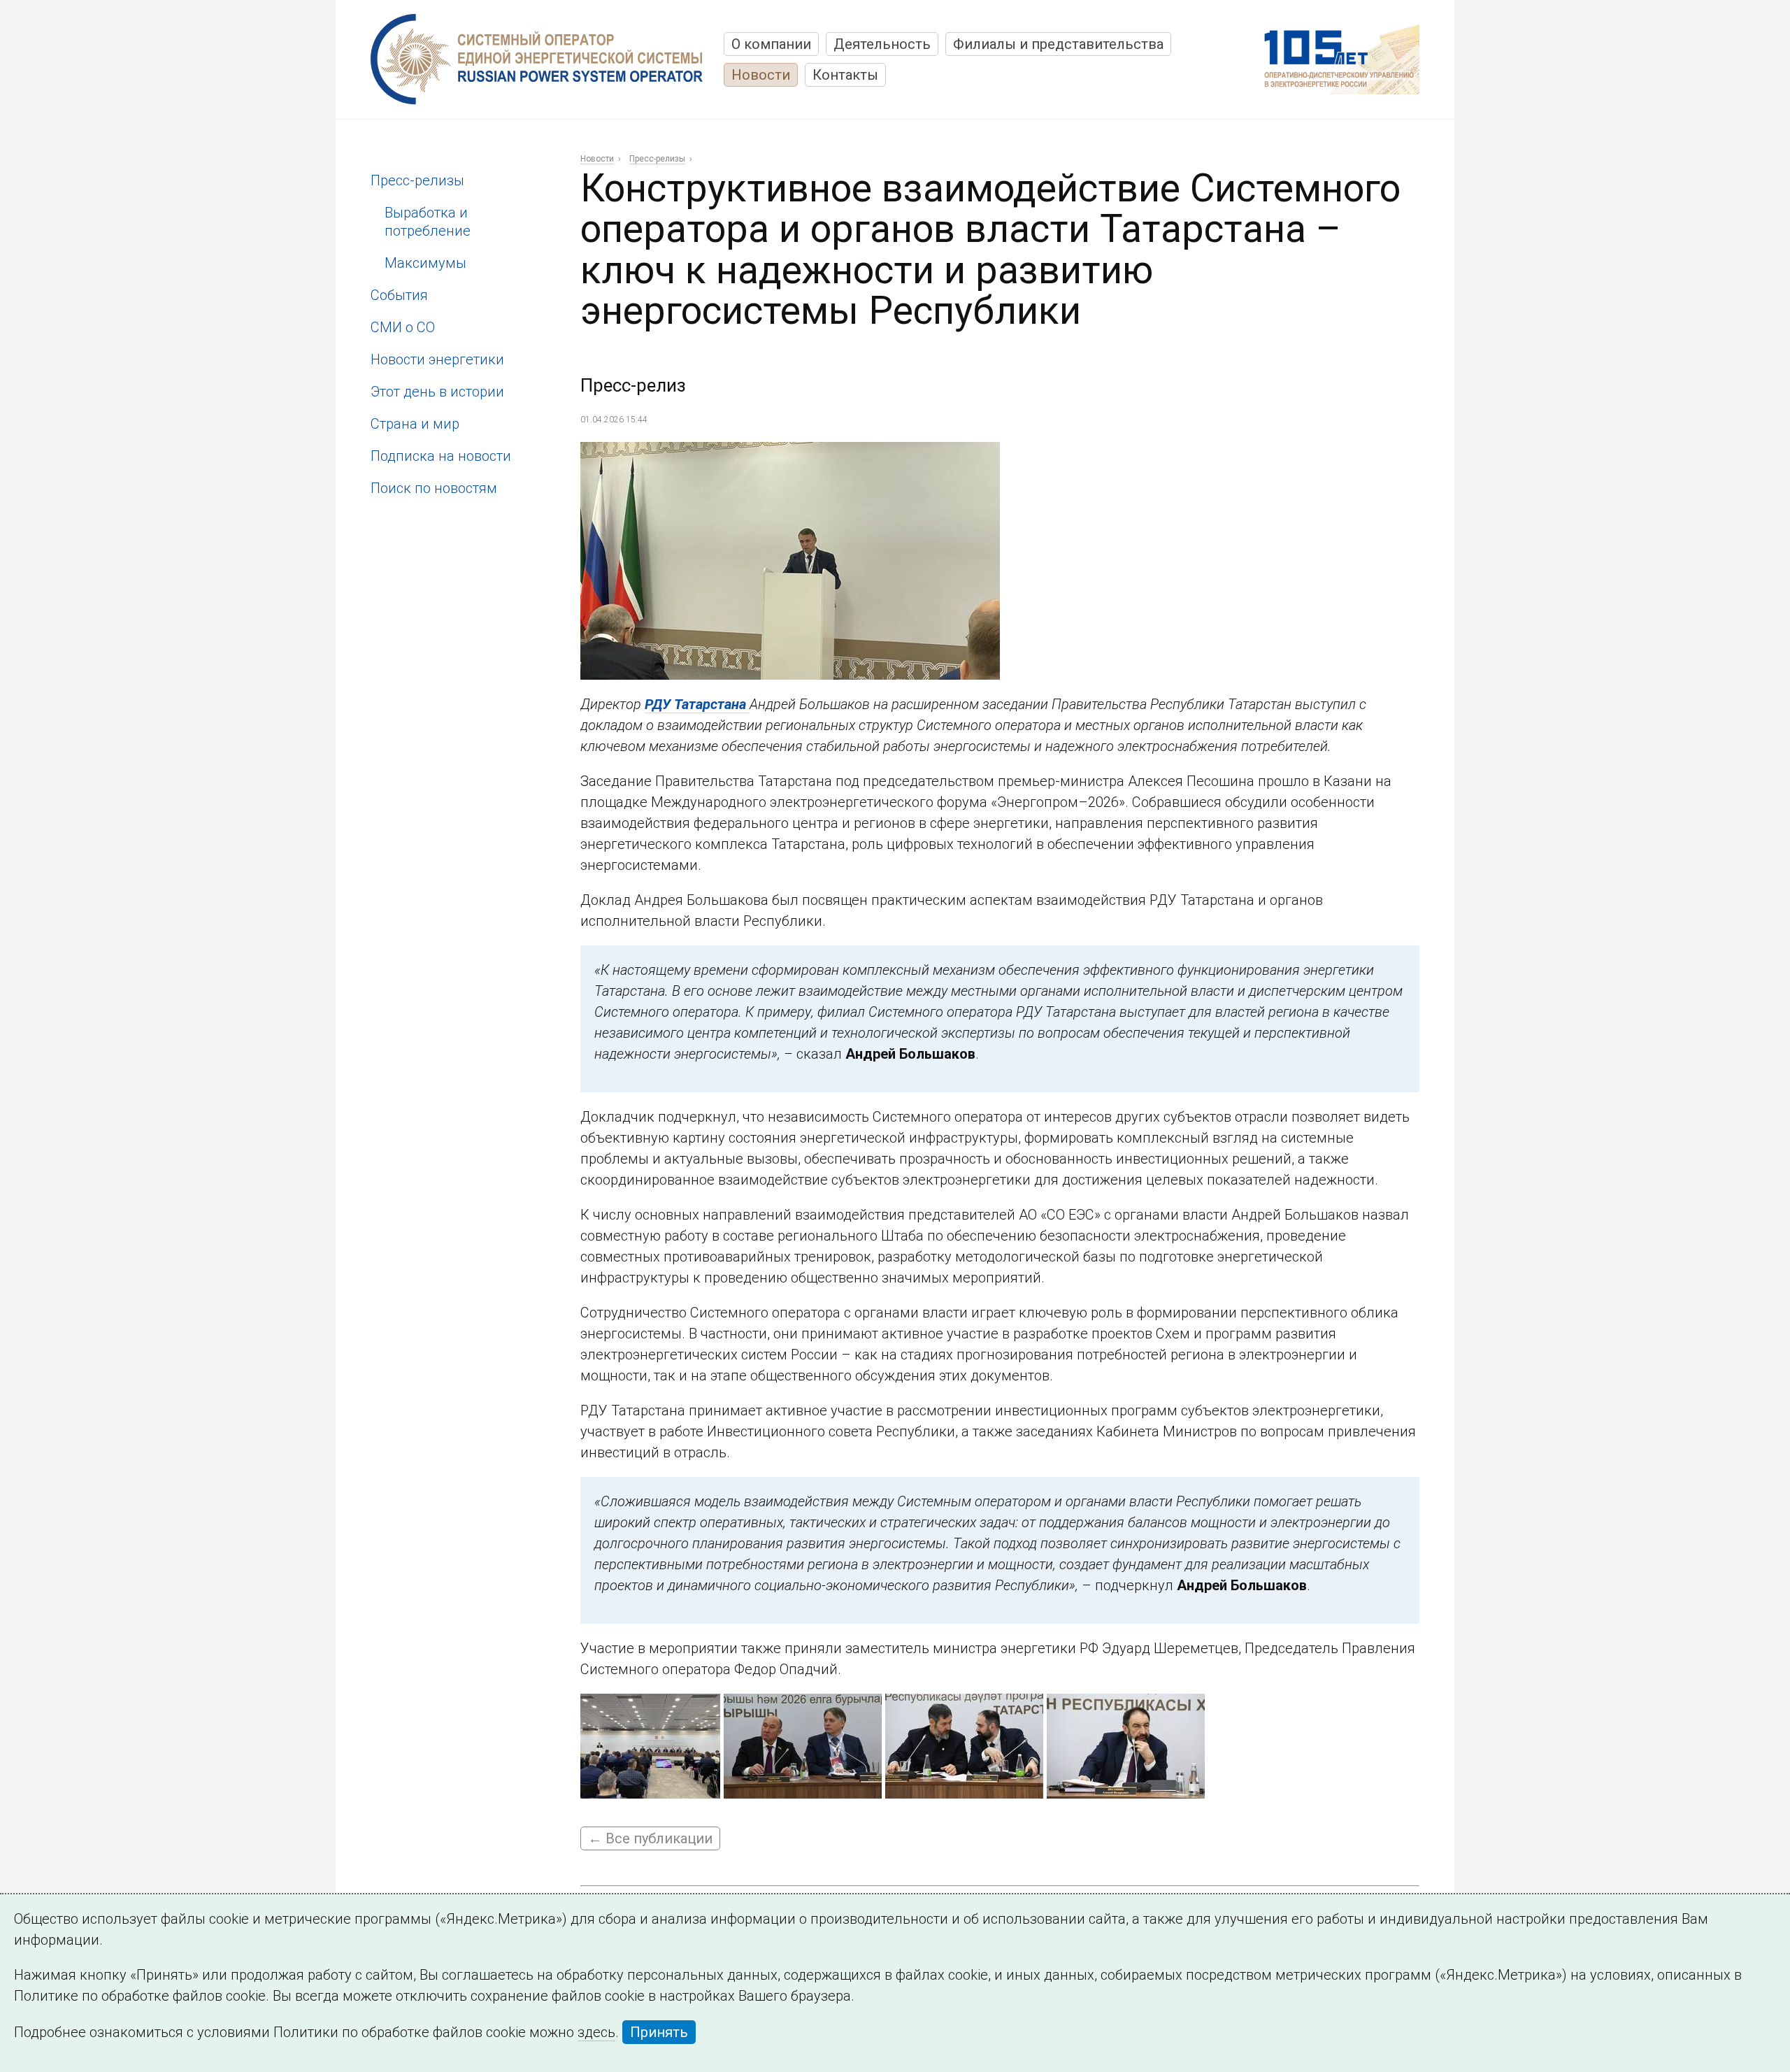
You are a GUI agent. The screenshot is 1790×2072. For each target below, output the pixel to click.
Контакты (845, 75)
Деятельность (882, 44)
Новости (761, 75)
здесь (596, 2032)
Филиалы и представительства (1058, 44)
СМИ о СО (403, 327)
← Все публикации (650, 1838)
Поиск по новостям (434, 488)
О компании (771, 44)
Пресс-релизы (417, 180)
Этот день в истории (437, 392)
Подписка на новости (441, 456)
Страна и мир (415, 424)
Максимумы (425, 263)
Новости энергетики (437, 359)
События (399, 295)
